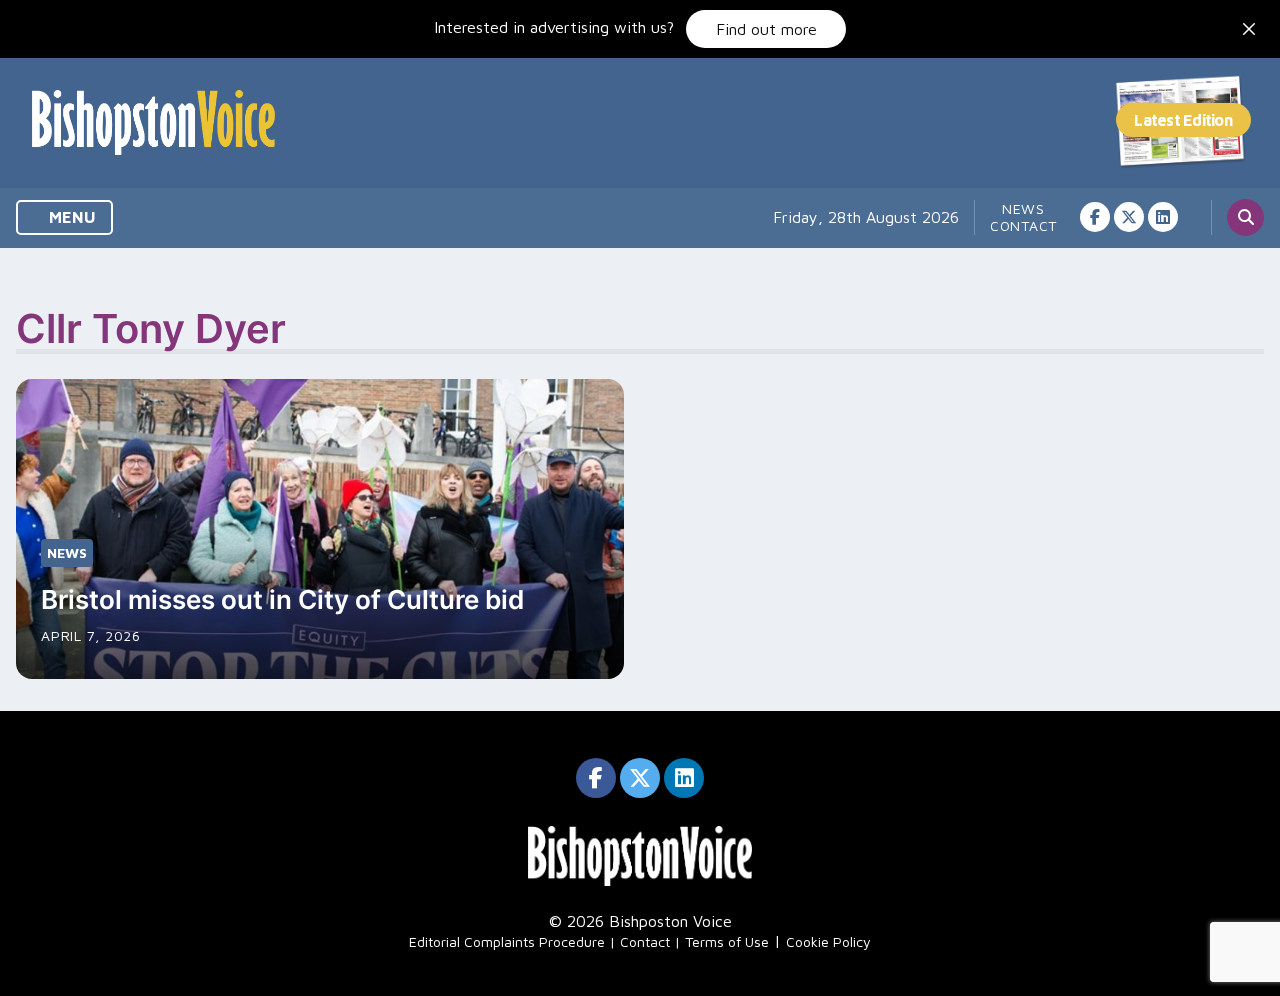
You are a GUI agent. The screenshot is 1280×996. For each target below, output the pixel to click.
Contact (1023, 225)
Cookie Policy (828, 941)
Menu (70, 217)
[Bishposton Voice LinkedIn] (1163, 217)
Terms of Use (727, 941)
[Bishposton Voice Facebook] (1095, 217)
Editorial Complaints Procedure (507, 941)
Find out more (766, 29)
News (1023, 208)
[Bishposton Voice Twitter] (1129, 217)
